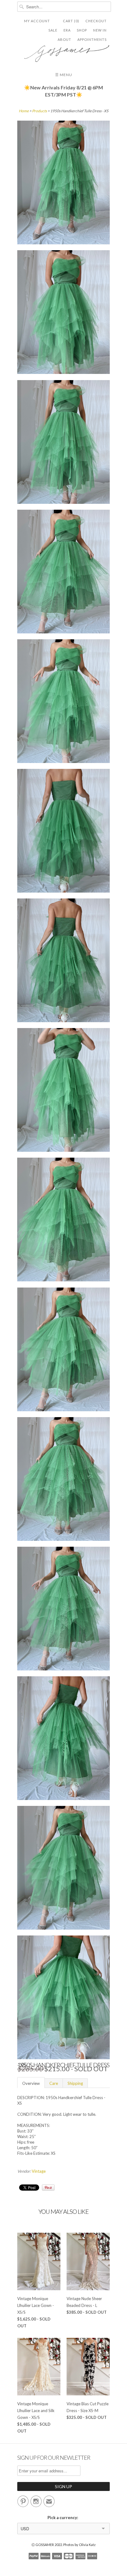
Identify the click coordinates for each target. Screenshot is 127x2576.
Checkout (96, 21)
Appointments (92, 39)
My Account (37, 21)
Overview (31, 2083)
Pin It (48, 2188)
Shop (82, 30)
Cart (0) (71, 21)
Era (67, 30)
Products (39, 111)
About (64, 39)
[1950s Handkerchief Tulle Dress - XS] (63, 183)
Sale (53, 30)
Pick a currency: (64, 2518)
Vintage (39, 2171)
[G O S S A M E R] (63, 51)
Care (54, 2083)
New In (100, 30)
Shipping (75, 2083)
